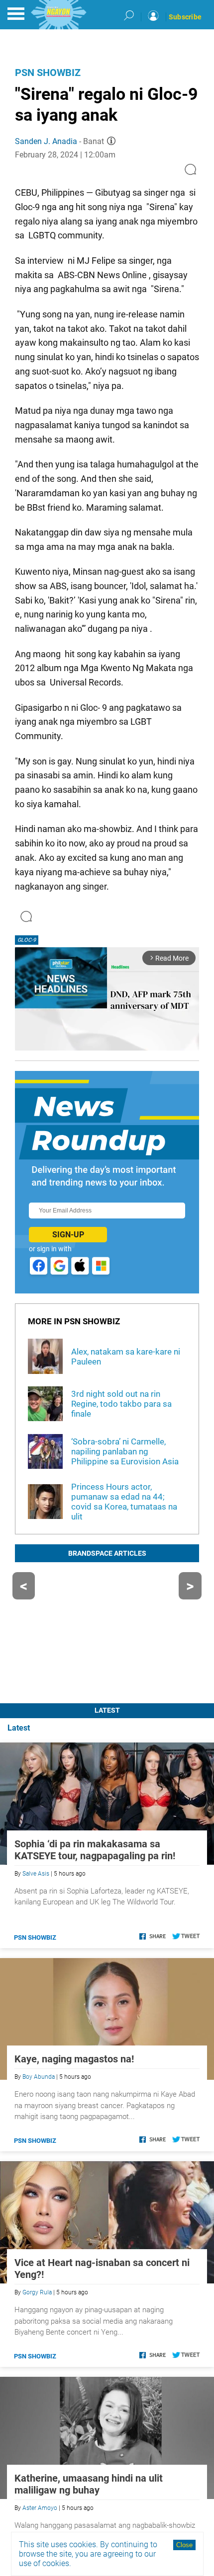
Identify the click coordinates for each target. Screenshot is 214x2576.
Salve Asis (36, 1874)
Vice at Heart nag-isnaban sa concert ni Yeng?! (102, 2269)
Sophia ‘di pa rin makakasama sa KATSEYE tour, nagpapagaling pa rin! (95, 1850)
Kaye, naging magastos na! (74, 2059)
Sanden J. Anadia (46, 141)
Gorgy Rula (37, 2292)
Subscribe (185, 17)
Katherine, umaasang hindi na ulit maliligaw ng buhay (89, 2484)
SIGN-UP (68, 1235)
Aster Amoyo (40, 2508)
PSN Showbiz (48, 73)
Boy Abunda (39, 2077)
